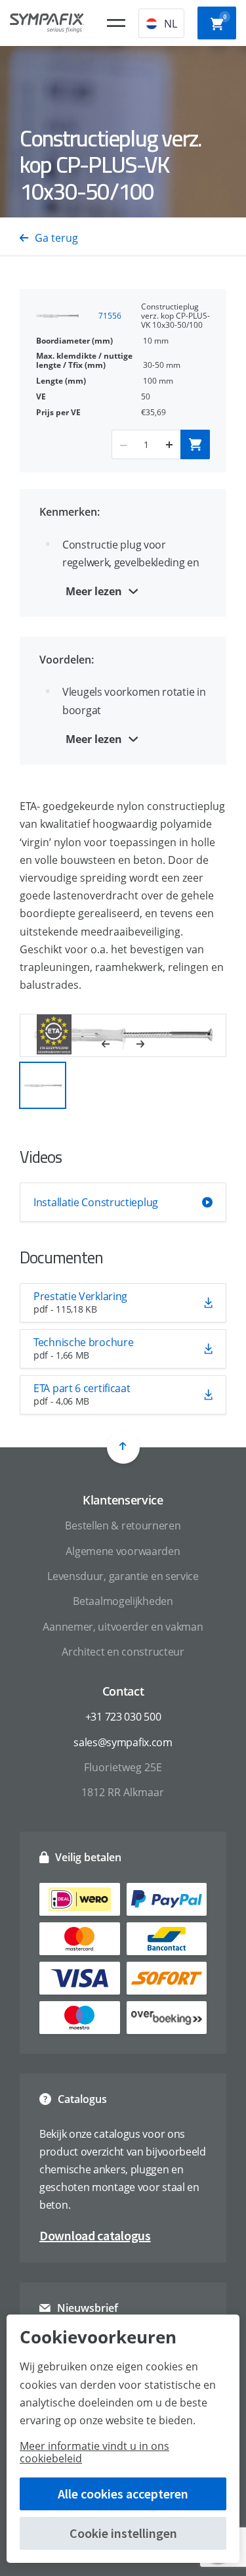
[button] (113, 1045)
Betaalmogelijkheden (123, 1601)
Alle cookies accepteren (123, 2494)
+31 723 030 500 (123, 1717)
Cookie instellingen (123, 2533)
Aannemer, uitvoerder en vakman (123, 1627)
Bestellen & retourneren (123, 1525)
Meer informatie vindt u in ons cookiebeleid (94, 2452)
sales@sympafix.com (123, 1742)
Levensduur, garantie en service (123, 1576)
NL (171, 24)
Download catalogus (95, 2235)
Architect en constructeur (123, 1652)
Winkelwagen (225, 17)
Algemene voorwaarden (123, 1551)
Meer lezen (94, 591)
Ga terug (56, 238)
